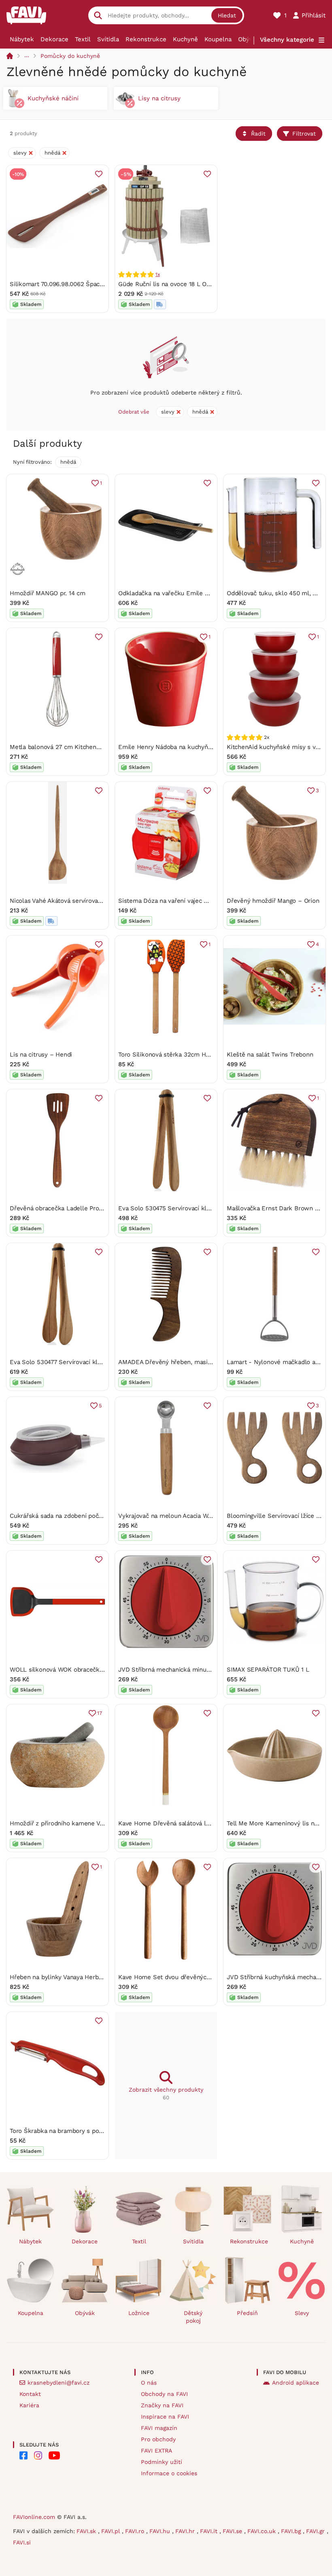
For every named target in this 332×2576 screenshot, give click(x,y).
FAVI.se (233, 2531)
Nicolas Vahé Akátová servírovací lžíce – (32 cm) (78, 901)
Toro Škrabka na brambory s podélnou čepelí (74, 2131)
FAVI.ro (136, 2531)
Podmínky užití (162, 2462)
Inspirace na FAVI (165, 2417)
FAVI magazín (159, 2428)
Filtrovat (304, 134)
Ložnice (139, 2313)
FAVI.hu (161, 2531)
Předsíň (247, 2313)
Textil (83, 39)
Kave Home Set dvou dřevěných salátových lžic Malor (195, 1977)
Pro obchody (158, 2439)
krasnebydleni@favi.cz (59, 2383)
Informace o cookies (169, 2473)
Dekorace (54, 39)
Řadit (258, 134)
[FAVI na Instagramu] (38, 2455)
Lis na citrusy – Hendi (41, 1055)
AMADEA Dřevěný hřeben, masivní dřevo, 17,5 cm (188, 1362)
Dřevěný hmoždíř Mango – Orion (273, 901)
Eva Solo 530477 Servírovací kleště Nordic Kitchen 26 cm (92, 1362)
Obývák (249, 39)
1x (158, 274)
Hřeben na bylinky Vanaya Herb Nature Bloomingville (85, 1977)
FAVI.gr (316, 2531)
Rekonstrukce (146, 39)
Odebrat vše (134, 412)
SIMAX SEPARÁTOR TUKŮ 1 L (268, 1670)
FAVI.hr (186, 2531)
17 (100, 1713)
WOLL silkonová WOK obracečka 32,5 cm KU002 (79, 1670)
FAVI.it (210, 2531)
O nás (149, 2383)
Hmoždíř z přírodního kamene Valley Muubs (72, 1823)
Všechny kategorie (287, 40)
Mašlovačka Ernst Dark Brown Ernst (279, 1208)
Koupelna (218, 39)
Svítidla (108, 39)
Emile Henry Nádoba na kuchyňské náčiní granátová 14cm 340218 (212, 747)
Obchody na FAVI (164, 2394)
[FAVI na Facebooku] (23, 2455)
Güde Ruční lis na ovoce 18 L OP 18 (168, 284)
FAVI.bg (292, 2531)
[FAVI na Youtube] (54, 2455)
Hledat (227, 15)
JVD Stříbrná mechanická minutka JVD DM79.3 (185, 1670)
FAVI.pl (112, 2531)
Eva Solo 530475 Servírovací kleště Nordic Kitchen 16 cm (200, 1208)
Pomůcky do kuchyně (70, 56)
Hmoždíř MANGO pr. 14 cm (48, 593)
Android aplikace (296, 2383)
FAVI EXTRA (156, 2451)
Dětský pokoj (193, 2317)
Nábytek (22, 39)
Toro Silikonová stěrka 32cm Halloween (175, 1055)
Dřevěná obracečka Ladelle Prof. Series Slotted (78, 1208)
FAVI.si (22, 2542)
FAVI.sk (87, 2531)
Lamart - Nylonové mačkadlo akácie (279, 1362)
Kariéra (29, 2405)
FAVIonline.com (34, 2517)
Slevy (302, 2313)
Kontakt (30, 2394)
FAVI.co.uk (263, 2531)
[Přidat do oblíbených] (99, 174)
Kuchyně (185, 39)
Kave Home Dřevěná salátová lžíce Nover (177, 1823)
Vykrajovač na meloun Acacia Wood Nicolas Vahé (187, 1516)
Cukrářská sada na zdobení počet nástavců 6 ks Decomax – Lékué (105, 1516)
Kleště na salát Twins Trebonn (270, 1055)
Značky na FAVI (162, 2405)
